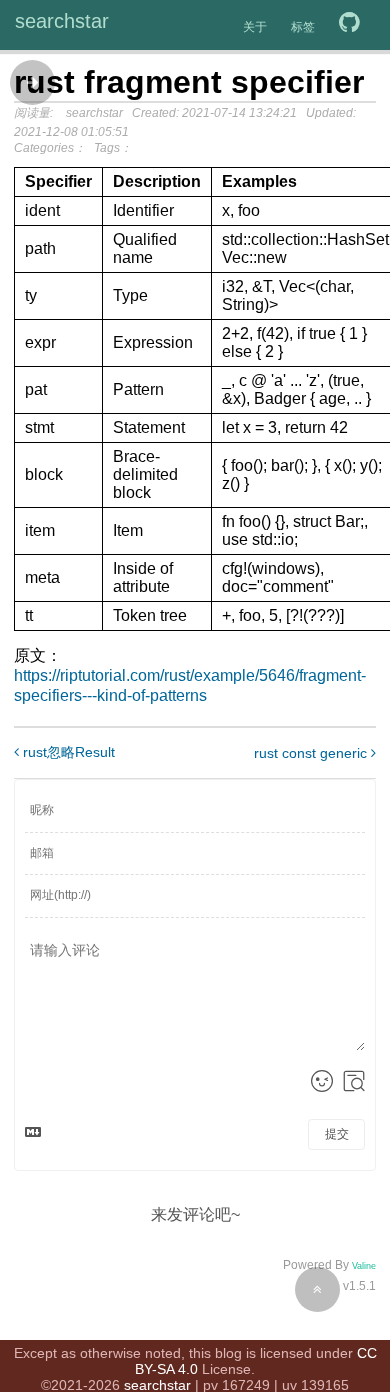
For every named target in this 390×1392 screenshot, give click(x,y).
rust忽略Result (67, 752)
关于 (255, 27)
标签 (303, 27)
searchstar (62, 21)
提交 (337, 1134)
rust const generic (312, 753)
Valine (364, 1266)
